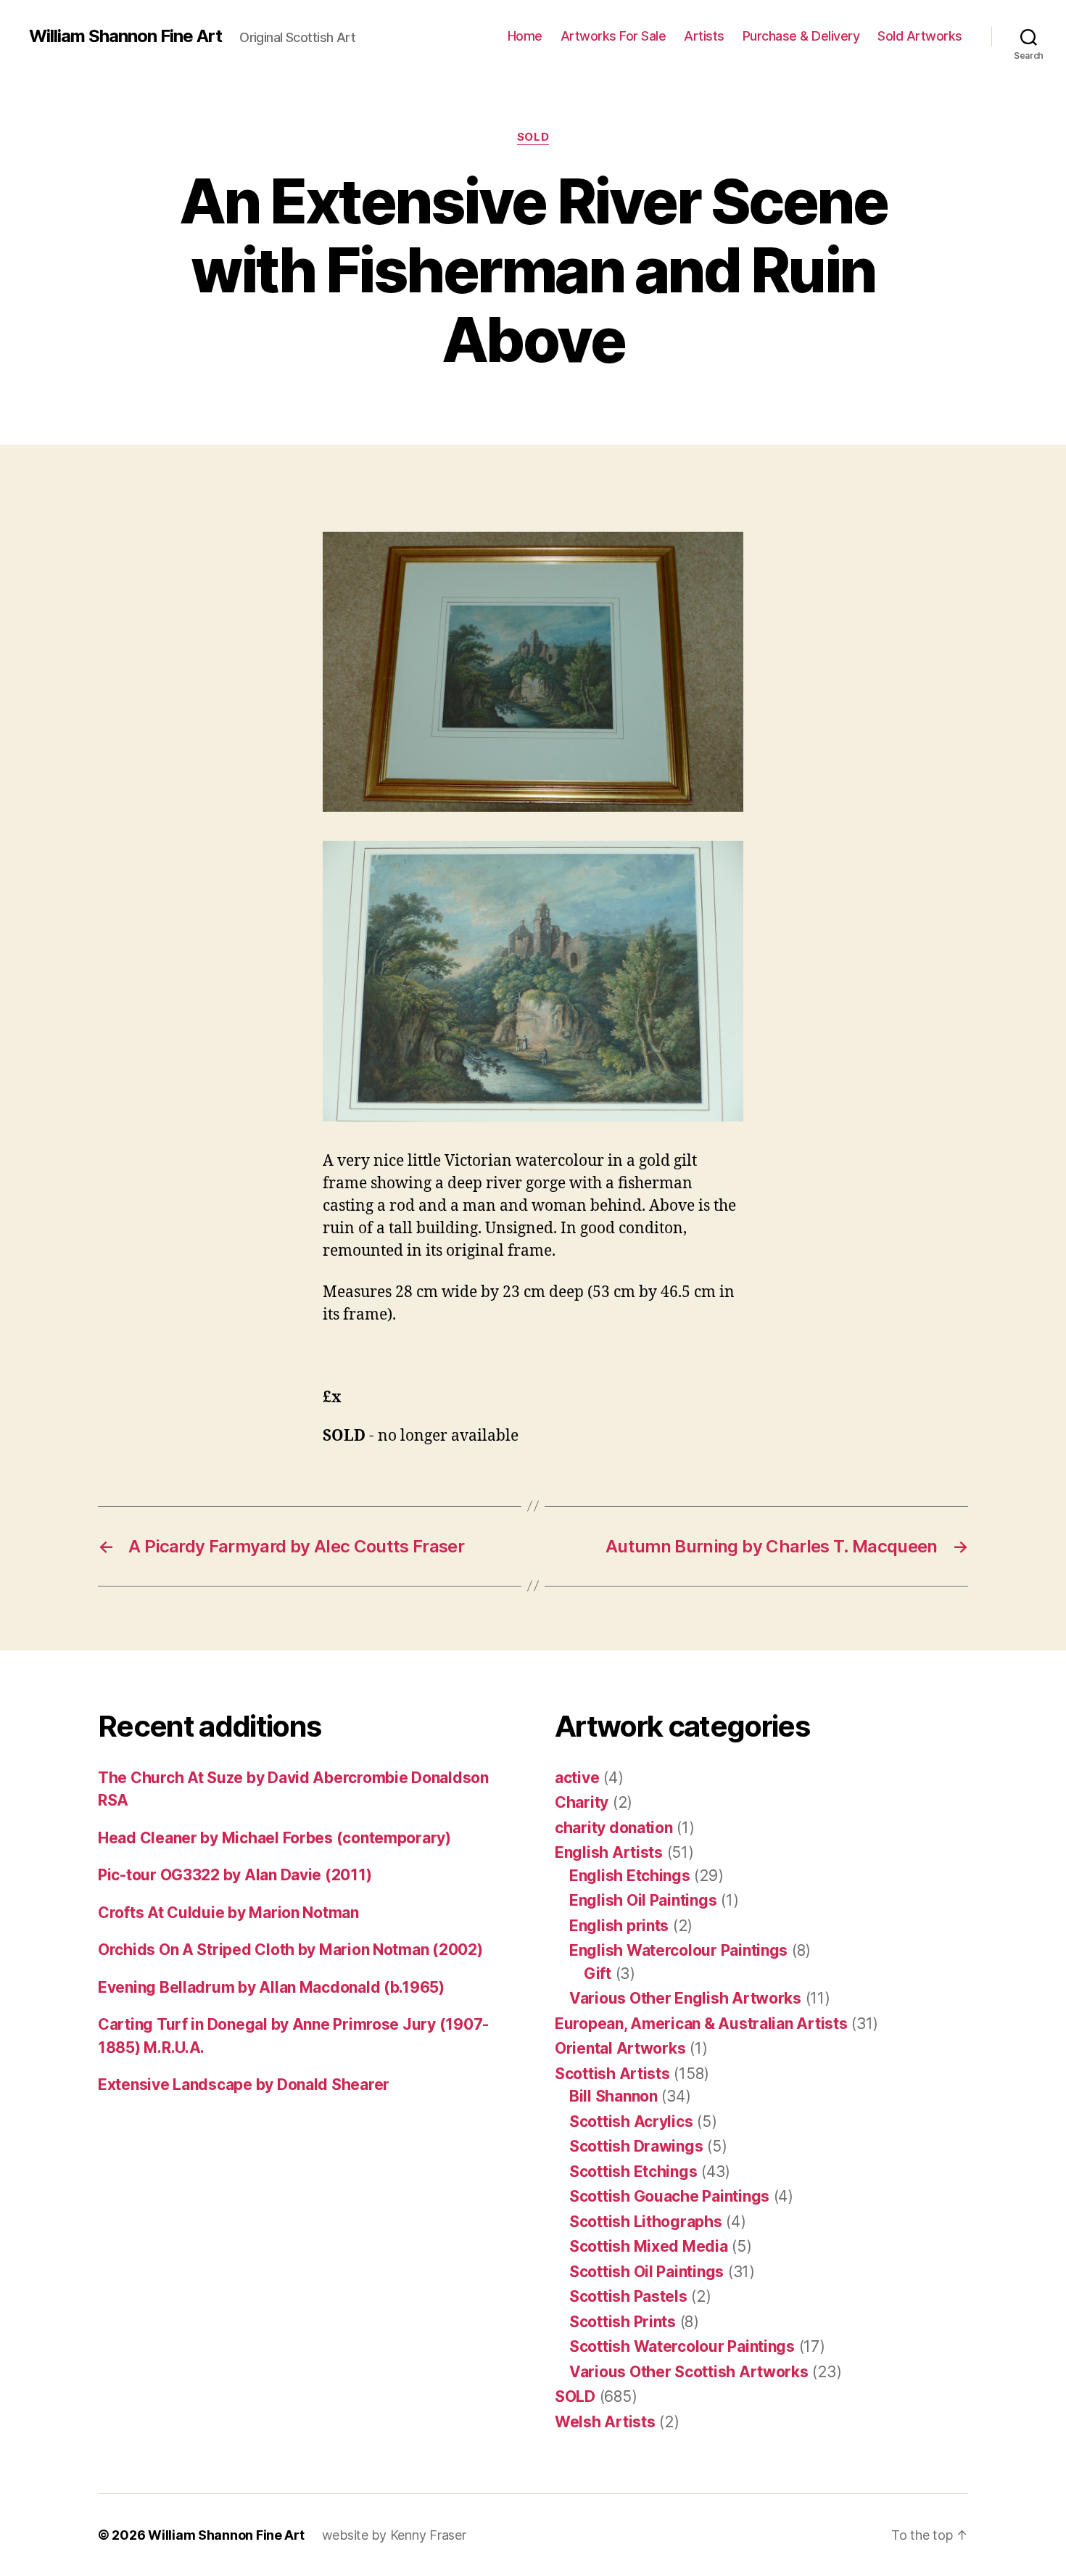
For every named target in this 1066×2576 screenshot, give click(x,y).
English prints (619, 1926)
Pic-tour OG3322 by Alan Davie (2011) (235, 1875)
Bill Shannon (613, 2096)
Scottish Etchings (633, 2172)
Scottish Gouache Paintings (669, 2196)
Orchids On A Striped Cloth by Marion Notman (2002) (290, 1950)
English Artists (609, 1852)
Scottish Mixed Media (649, 2246)
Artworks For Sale (613, 36)
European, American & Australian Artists (701, 2024)
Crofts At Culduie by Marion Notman (228, 1913)
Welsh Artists (605, 2422)
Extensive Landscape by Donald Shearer (244, 2085)
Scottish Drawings (636, 2146)
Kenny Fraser (428, 2535)
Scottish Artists (612, 2074)
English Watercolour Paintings (678, 1950)
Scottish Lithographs (646, 2222)
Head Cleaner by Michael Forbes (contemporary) (274, 1838)
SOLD (533, 137)
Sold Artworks (920, 36)
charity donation (614, 1828)
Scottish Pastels (628, 2296)
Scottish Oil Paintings (646, 2272)
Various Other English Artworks (685, 1998)
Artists (704, 36)
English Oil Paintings (643, 1900)
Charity (582, 1802)
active (577, 1778)
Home (525, 36)
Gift (598, 1974)
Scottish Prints (623, 2322)
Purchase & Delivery (801, 36)
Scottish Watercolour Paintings (682, 2346)
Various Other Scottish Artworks (689, 2372)
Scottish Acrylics (631, 2122)
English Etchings (630, 1876)
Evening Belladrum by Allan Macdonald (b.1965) (271, 1987)
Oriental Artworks (620, 2048)
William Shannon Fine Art (125, 36)
